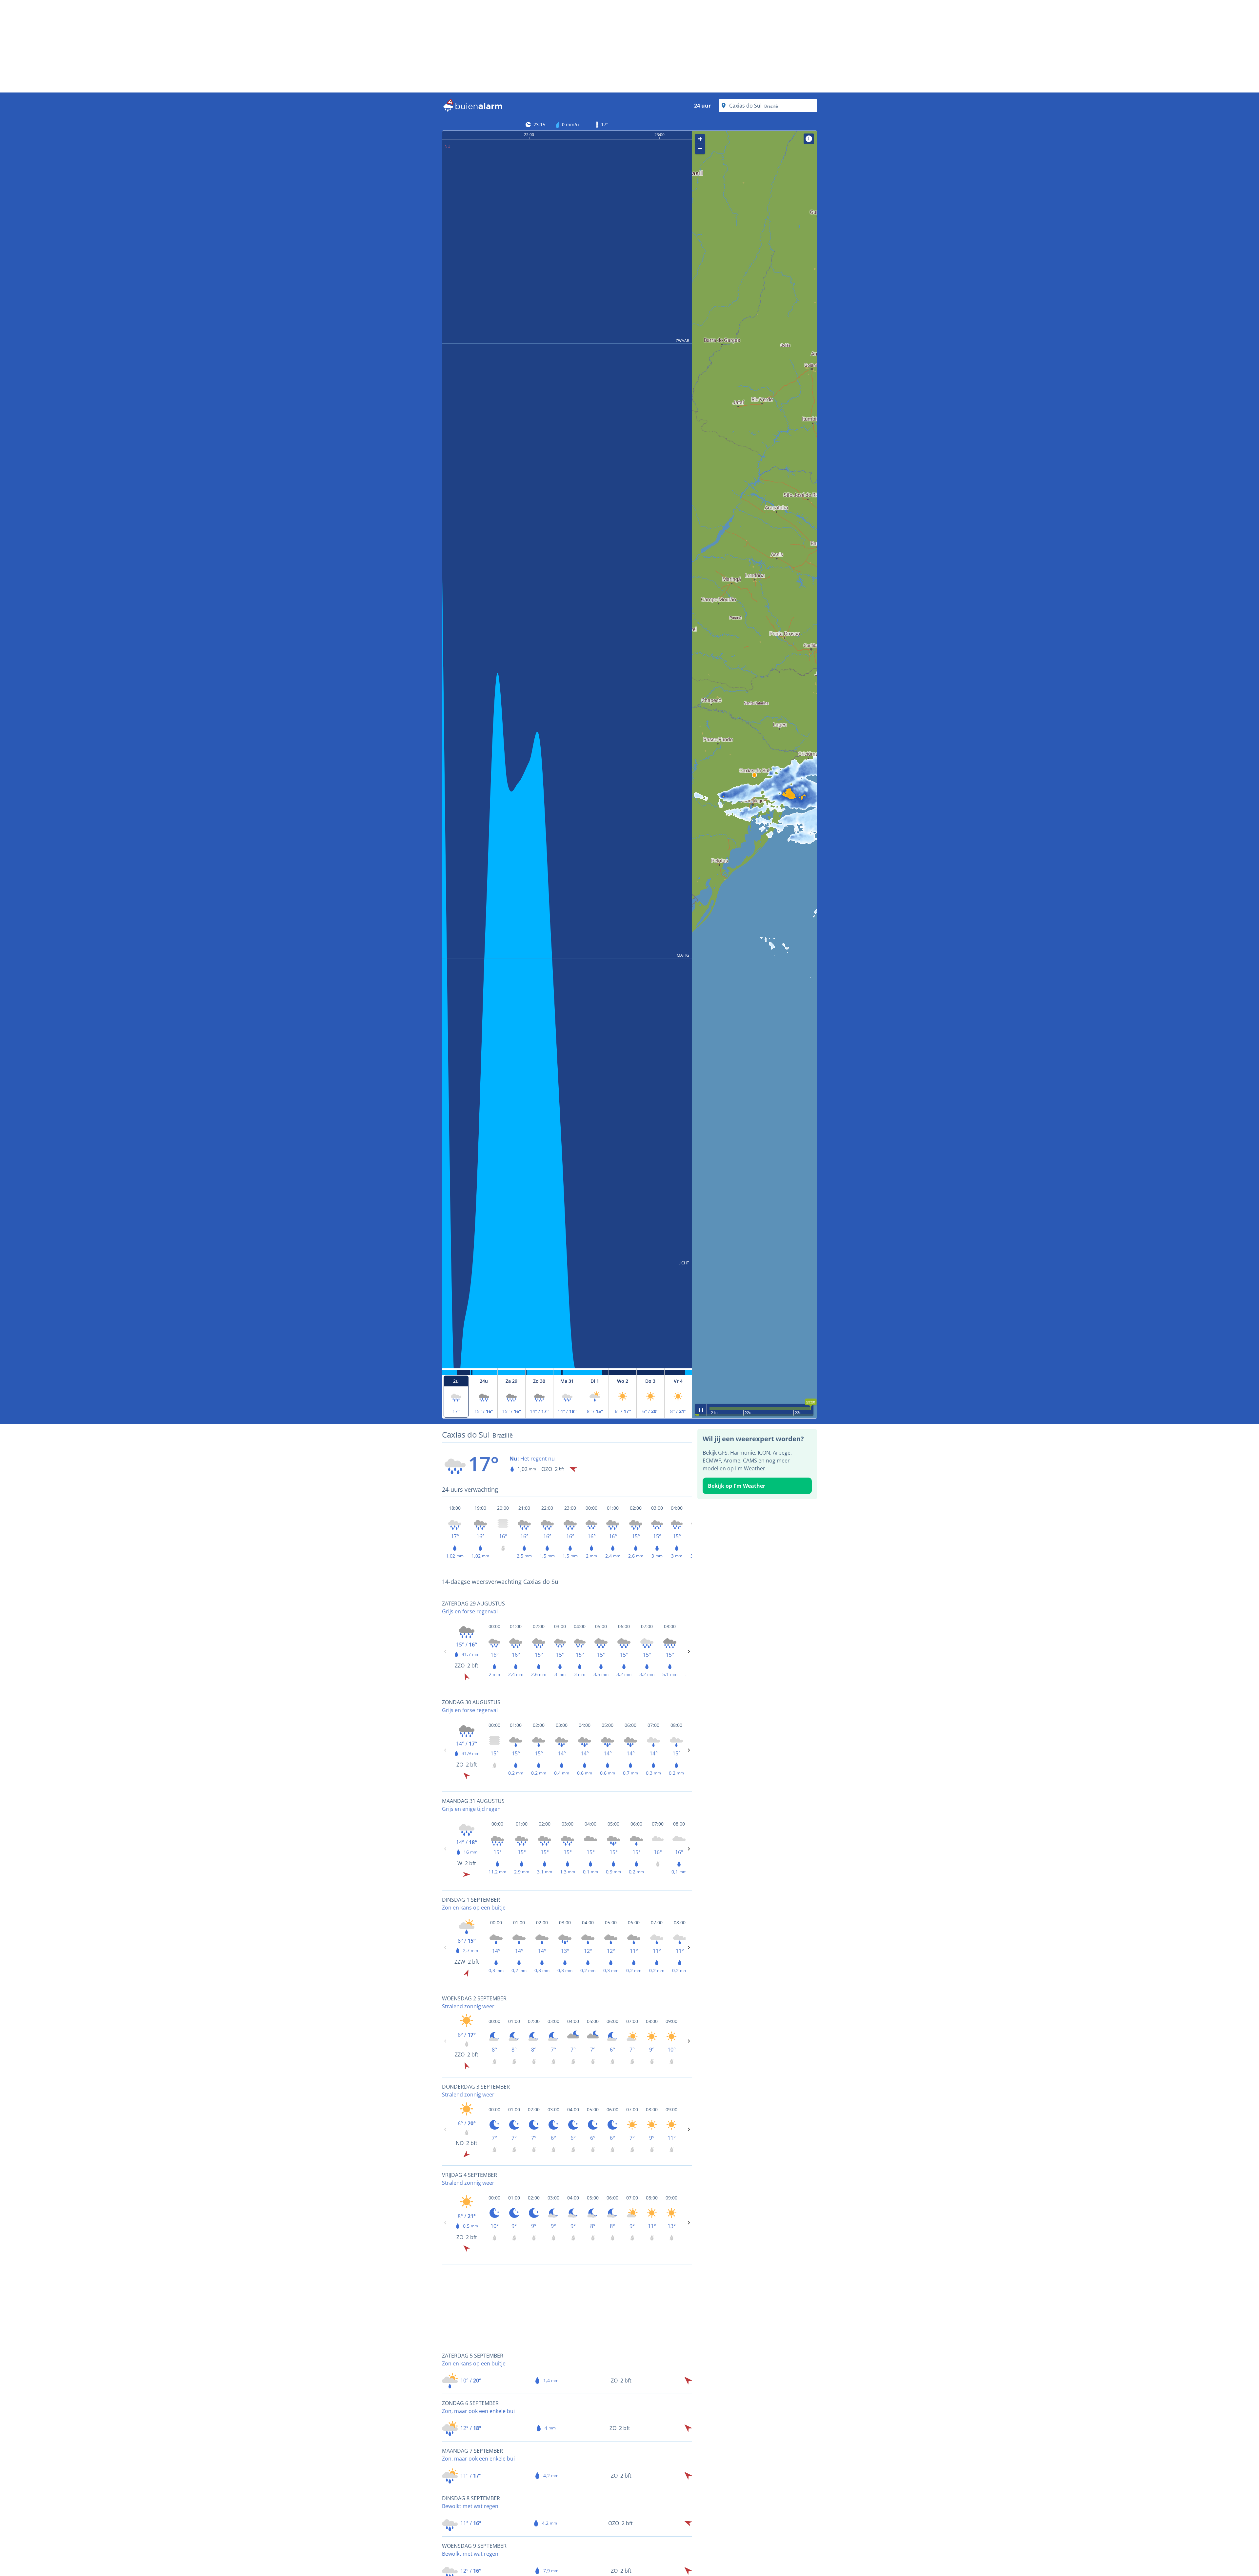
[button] (754, 775)
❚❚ (701, 1410)
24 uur (702, 106)
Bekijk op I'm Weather (737, 1486)
